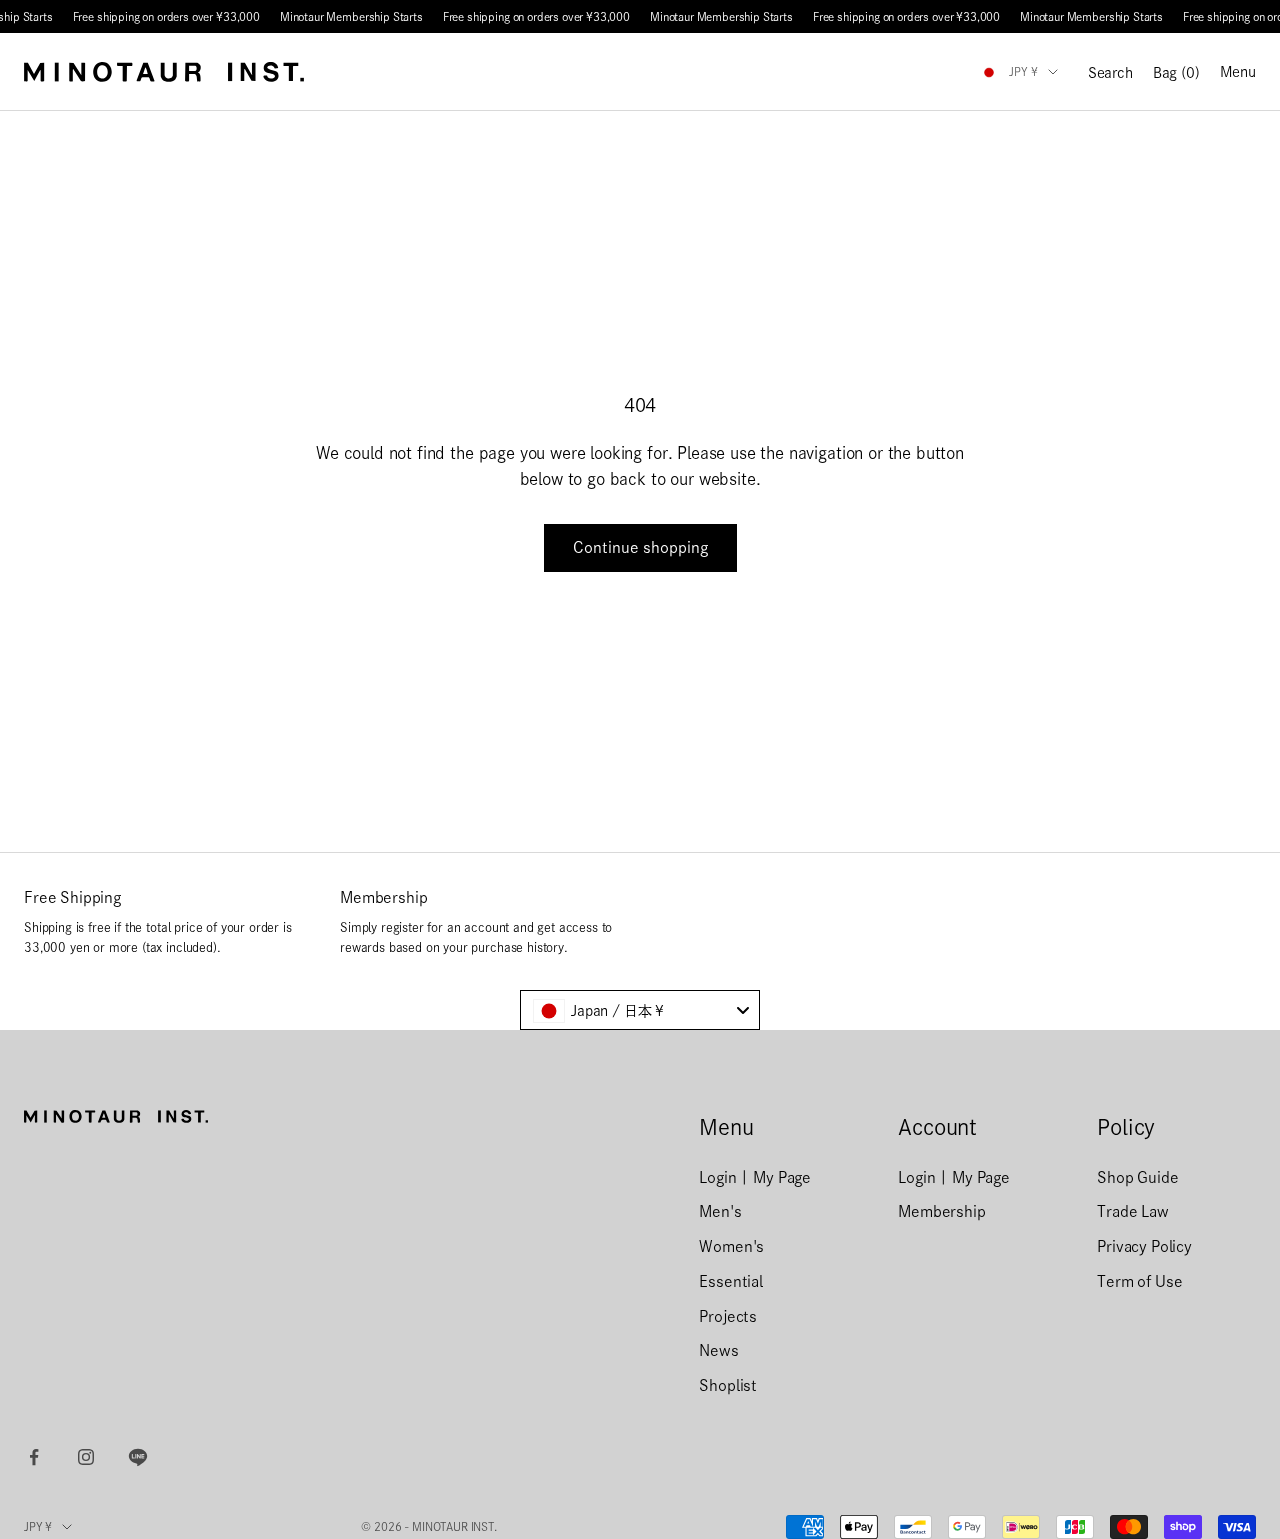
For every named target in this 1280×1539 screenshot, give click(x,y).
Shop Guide (1137, 1177)
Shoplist (728, 1385)
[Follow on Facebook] (34, 1457)
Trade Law (1133, 1211)
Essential (731, 1281)
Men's (720, 1211)
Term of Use (1139, 1281)
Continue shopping (640, 547)
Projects (728, 1316)
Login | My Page (755, 1177)
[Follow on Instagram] (86, 1457)
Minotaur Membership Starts (351, 16)
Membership (941, 1211)
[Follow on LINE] (138, 1457)
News (718, 1350)
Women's (731, 1246)
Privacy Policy (1144, 1246)
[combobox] (640, 1010)
